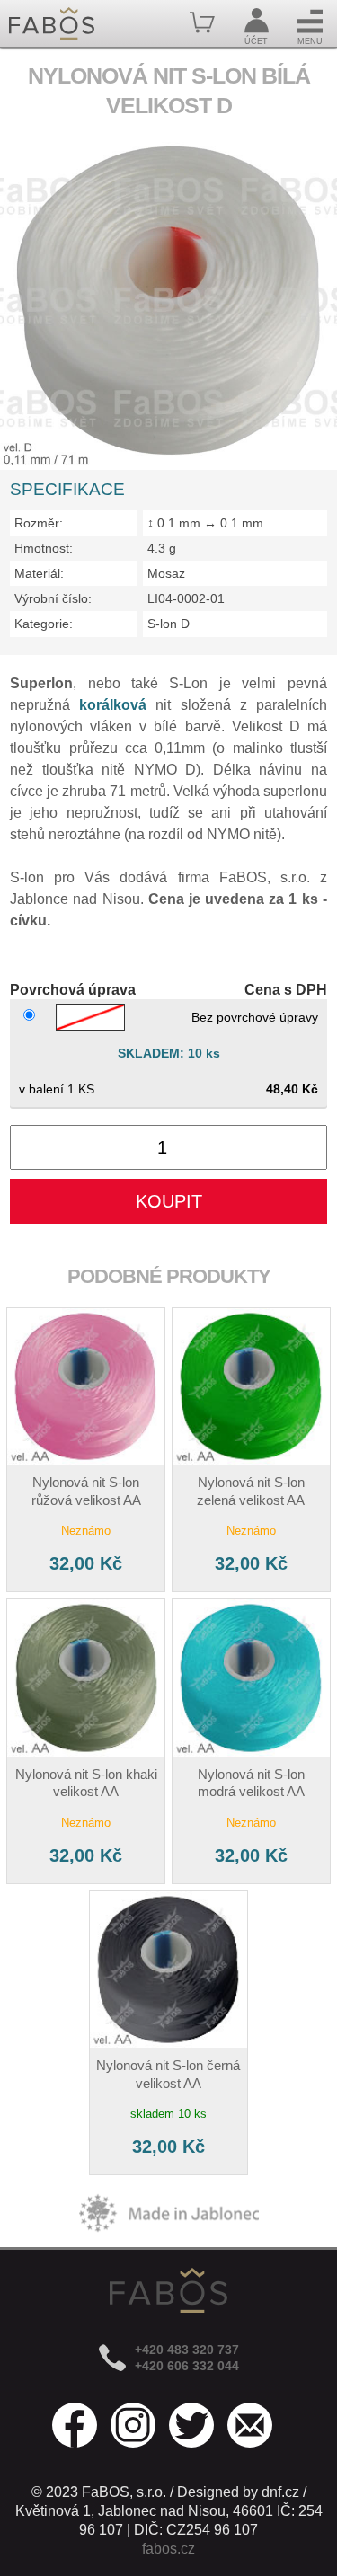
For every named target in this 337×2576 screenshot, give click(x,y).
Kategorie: (44, 624)
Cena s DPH (286, 990)
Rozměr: (39, 523)
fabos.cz (168, 2549)
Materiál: (39, 573)
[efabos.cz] (52, 23)
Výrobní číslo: (53, 598)
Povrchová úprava (73, 990)
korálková (113, 705)
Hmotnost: (44, 548)
